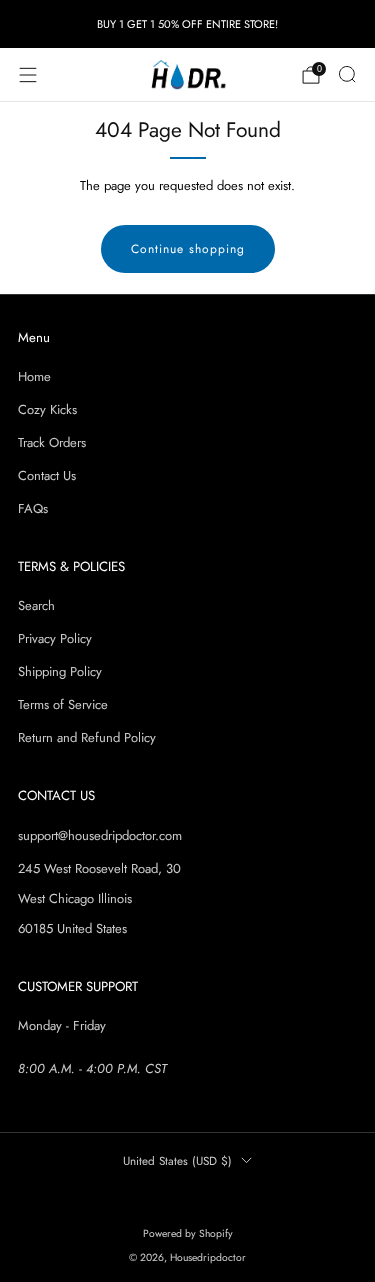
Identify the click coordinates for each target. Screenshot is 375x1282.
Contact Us (47, 475)
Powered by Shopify (188, 1233)
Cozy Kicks (47, 409)
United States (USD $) (177, 1160)
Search (36, 605)
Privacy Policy (55, 638)
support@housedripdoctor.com (100, 835)
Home (34, 376)
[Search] (347, 74)
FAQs (33, 508)
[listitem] (188, 24)
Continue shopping (188, 249)
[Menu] (28, 75)
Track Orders (52, 442)
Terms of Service (63, 704)
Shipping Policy (60, 671)
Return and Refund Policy (87, 737)
